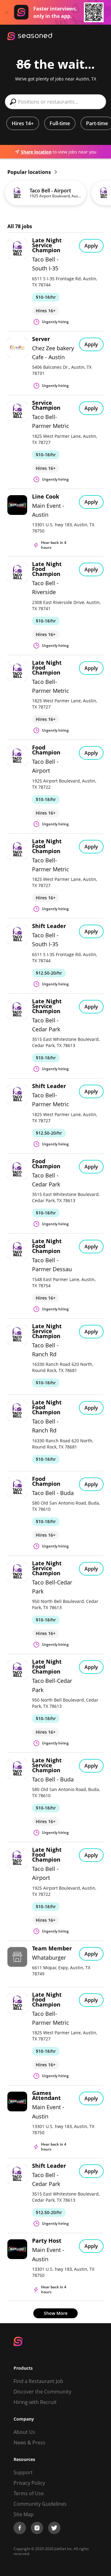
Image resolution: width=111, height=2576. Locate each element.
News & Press (29, 2442)
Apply (91, 246)
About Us (24, 2432)
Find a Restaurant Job (38, 2381)
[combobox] (55, 102)
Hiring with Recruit (35, 2402)
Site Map (24, 2514)
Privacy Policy (29, 2483)
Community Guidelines (40, 2504)
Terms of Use (29, 2493)
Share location (36, 152)
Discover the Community (42, 2392)
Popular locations (30, 172)
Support (23, 2472)
